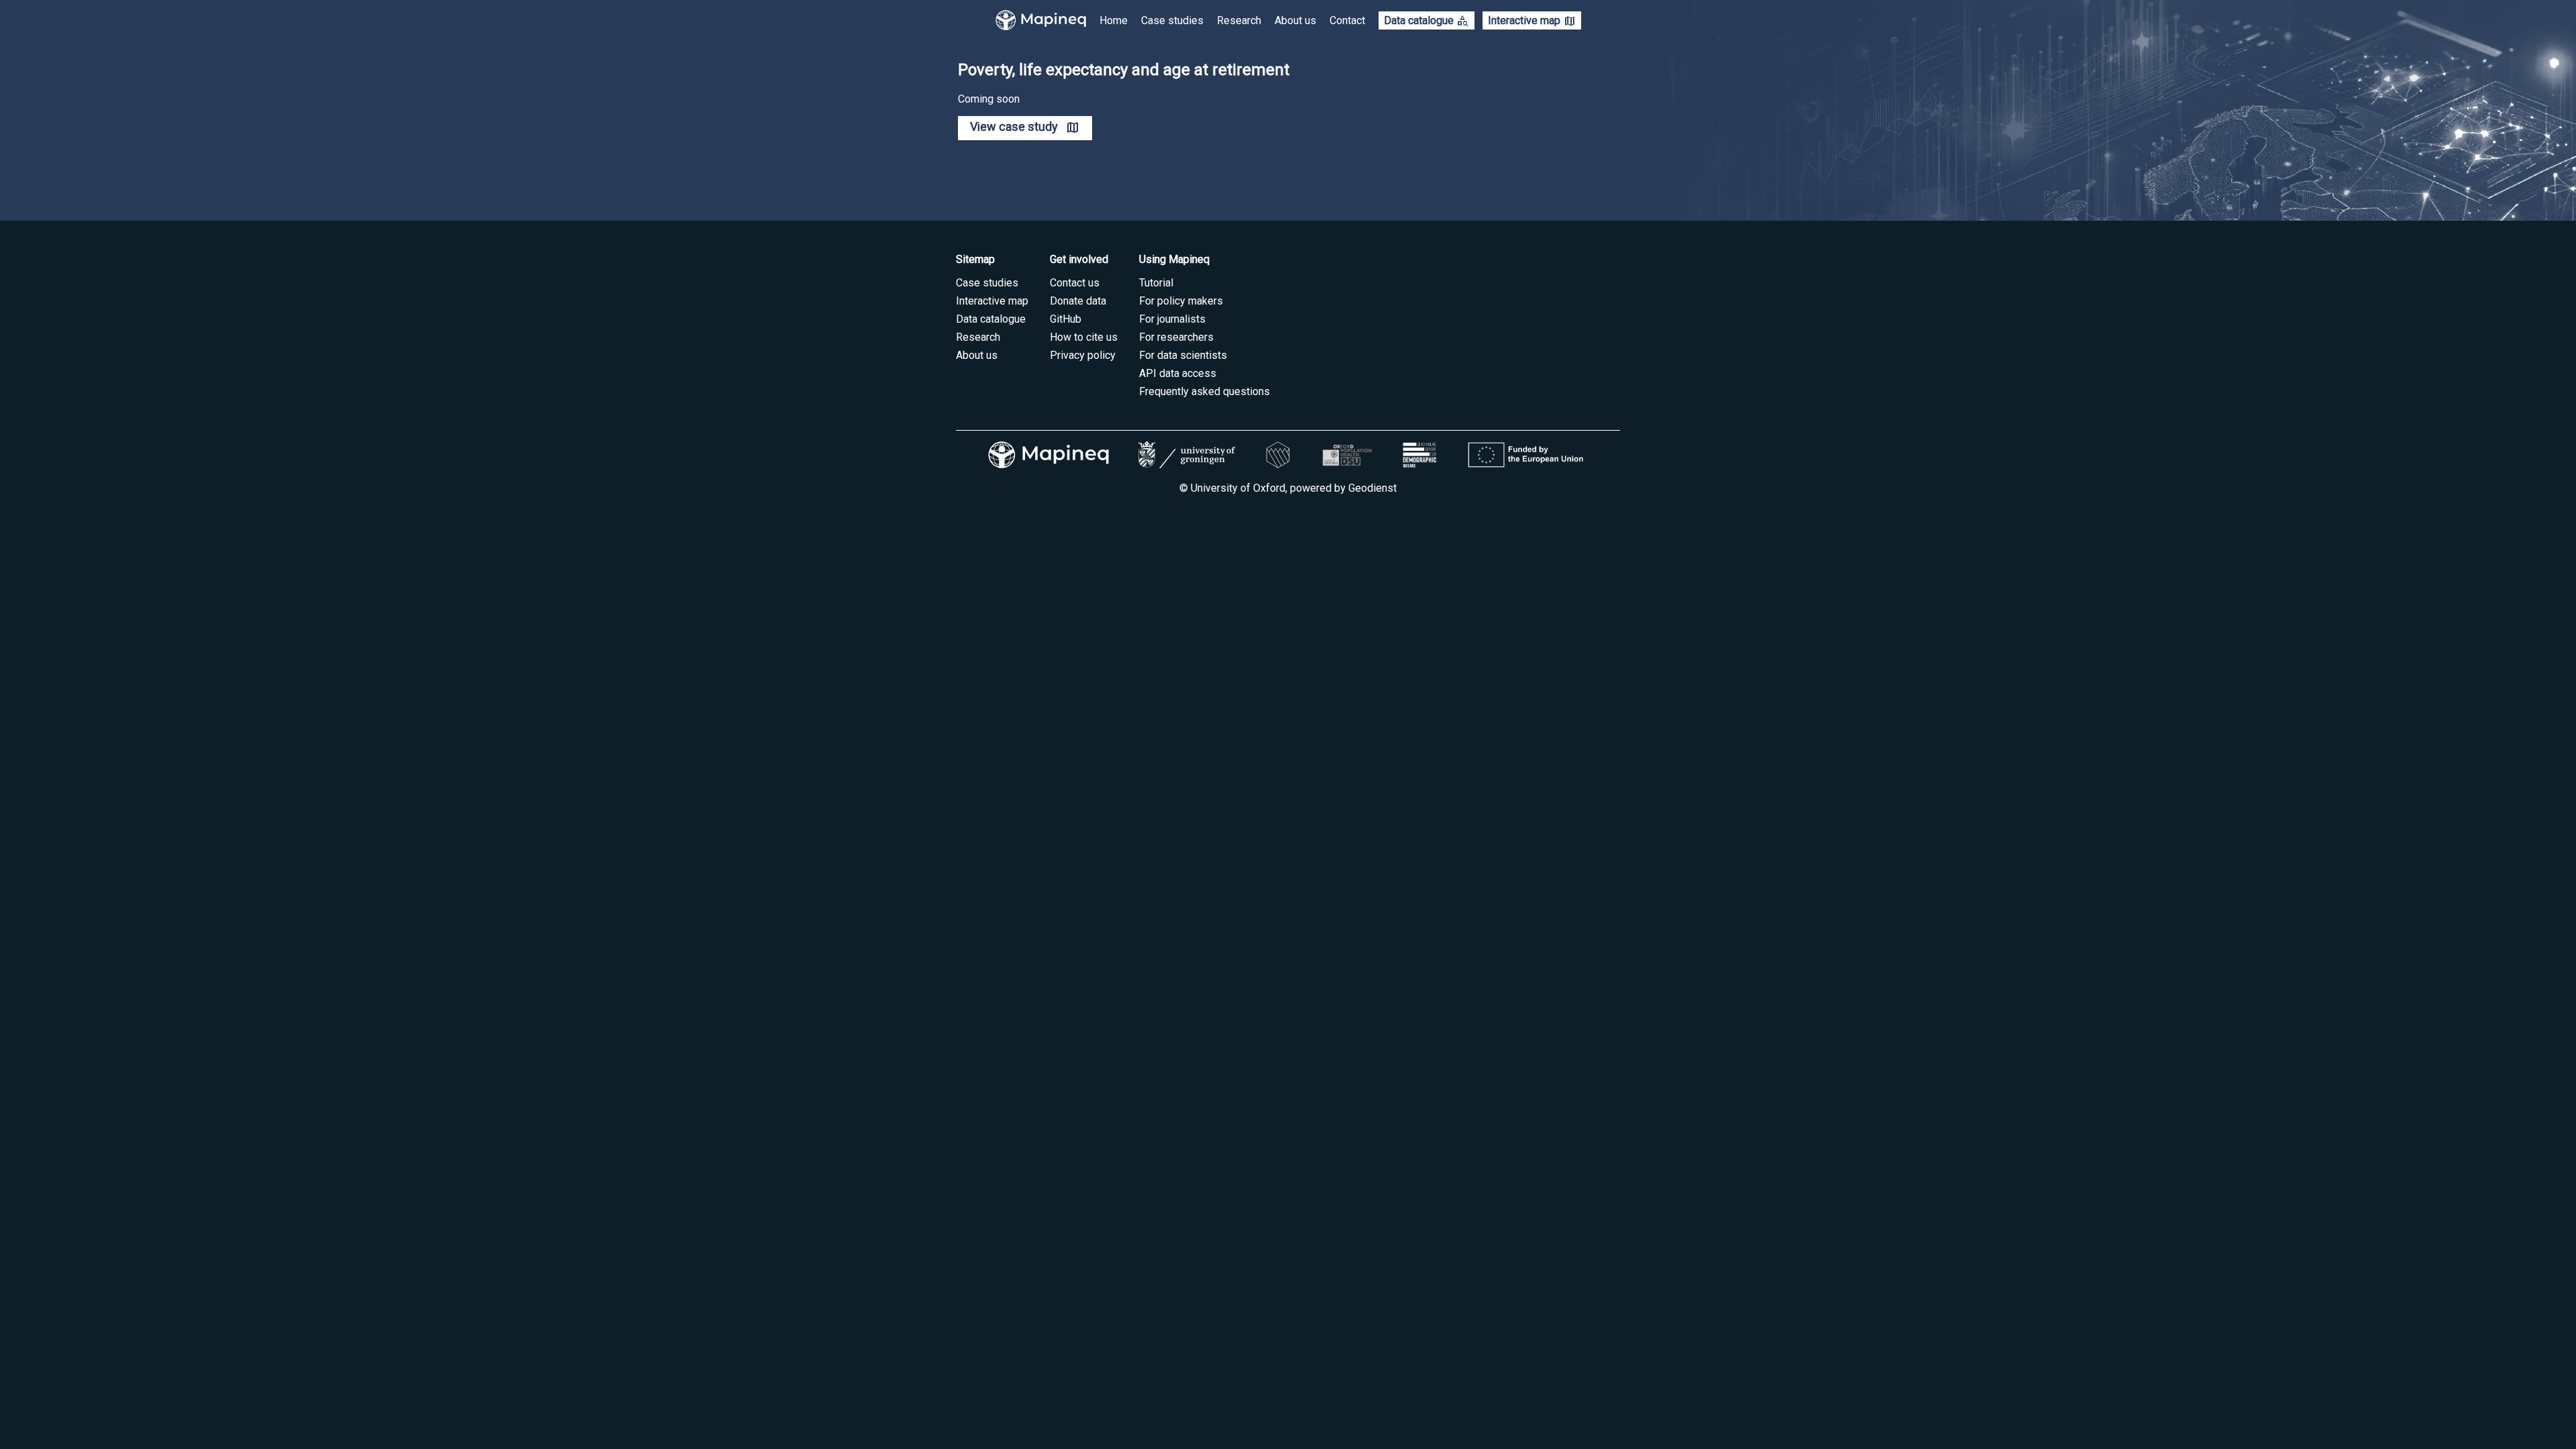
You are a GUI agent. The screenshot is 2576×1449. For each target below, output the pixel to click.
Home (1114, 20)
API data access (1178, 373)
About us (1295, 20)
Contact (1347, 20)
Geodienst (1373, 488)
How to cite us (1084, 337)
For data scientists (1183, 355)
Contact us (1075, 283)
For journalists (1172, 319)
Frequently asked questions (1204, 391)
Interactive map (1532, 21)
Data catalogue (1427, 21)
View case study (1014, 127)
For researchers (1176, 337)
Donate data (1078, 301)
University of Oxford (1238, 488)
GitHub (1066, 319)
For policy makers (1181, 301)
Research (1239, 20)
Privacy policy (1083, 355)
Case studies (1172, 20)
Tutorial (1156, 283)
